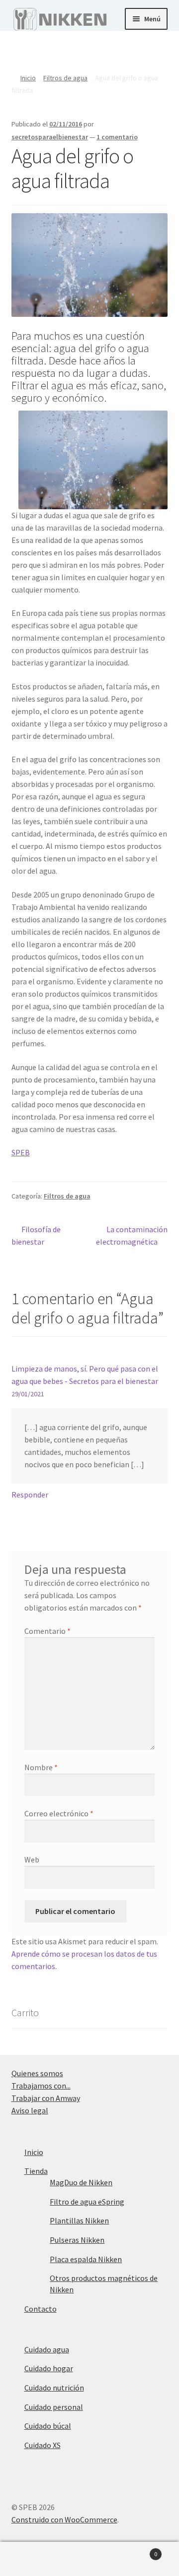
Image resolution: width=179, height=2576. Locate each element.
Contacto (41, 2309)
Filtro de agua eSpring (87, 2202)
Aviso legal (30, 2110)
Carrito (138, 2550)
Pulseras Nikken (77, 2240)
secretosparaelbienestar (50, 137)
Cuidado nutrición (54, 2388)
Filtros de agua (65, 78)
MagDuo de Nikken (81, 2182)
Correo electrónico (59, 1813)
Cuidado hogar (49, 2368)
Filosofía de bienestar (36, 1235)
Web (32, 1859)
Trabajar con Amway (46, 2098)
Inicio (28, 78)
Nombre (41, 1767)
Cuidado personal (54, 2407)
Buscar (89, 2559)
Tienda (36, 2171)
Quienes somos (37, 2073)
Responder (30, 1495)
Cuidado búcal (48, 2426)
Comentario (47, 1631)
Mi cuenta (30, 2559)
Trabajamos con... (41, 2086)
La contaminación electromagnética (132, 1235)
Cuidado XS (43, 2445)
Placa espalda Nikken (86, 2259)
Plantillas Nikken (79, 2220)
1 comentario (117, 137)
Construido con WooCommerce (64, 2519)
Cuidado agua (47, 2349)
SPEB (21, 1152)
